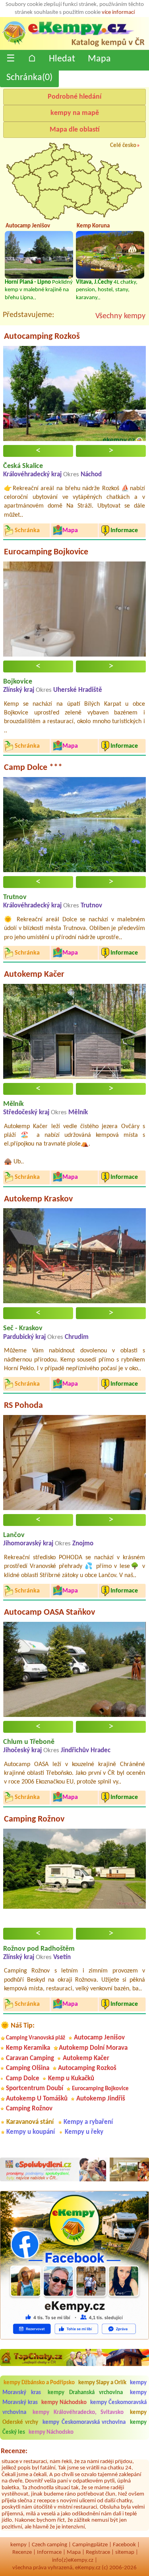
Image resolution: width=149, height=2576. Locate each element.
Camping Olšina (28, 2068)
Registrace (98, 2552)
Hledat (62, 59)
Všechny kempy (120, 316)
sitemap (125, 2552)
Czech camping (49, 2545)
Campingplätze (90, 2545)
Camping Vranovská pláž (36, 2038)
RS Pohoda (23, 1406)
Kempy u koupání (31, 2132)
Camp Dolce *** (33, 768)
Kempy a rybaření (88, 2122)
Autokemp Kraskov (38, 1199)
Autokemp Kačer (34, 975)
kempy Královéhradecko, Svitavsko (78, 2413)
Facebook (124, 2545)
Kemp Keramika (28, 2048)
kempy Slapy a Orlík (102, 2383)
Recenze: (14, 2451)
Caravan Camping (30, 2058)
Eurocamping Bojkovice (46, 552)
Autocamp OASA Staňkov (49, 1613)
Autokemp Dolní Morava (93, 2048)
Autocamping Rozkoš (42, 337)
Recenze (22, 2552)
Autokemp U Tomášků (37, 2099)
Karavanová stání (30, 2122)
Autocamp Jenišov (99, 2038)
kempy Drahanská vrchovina (85, 2393)
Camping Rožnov (34, 1819)
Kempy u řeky (84, 2132)
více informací (118, 12)
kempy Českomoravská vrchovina (84, 2422)
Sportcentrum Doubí (35, 2088)
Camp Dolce (23, 2079)
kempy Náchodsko (64, 2403)
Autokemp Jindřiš (101, 2099)
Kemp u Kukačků (71, 2079)
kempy (18, 2545)
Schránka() (29, 78)
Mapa (99, 59)
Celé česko (123, 146)
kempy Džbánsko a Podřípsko (39, 2383)
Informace (49, 2552)
